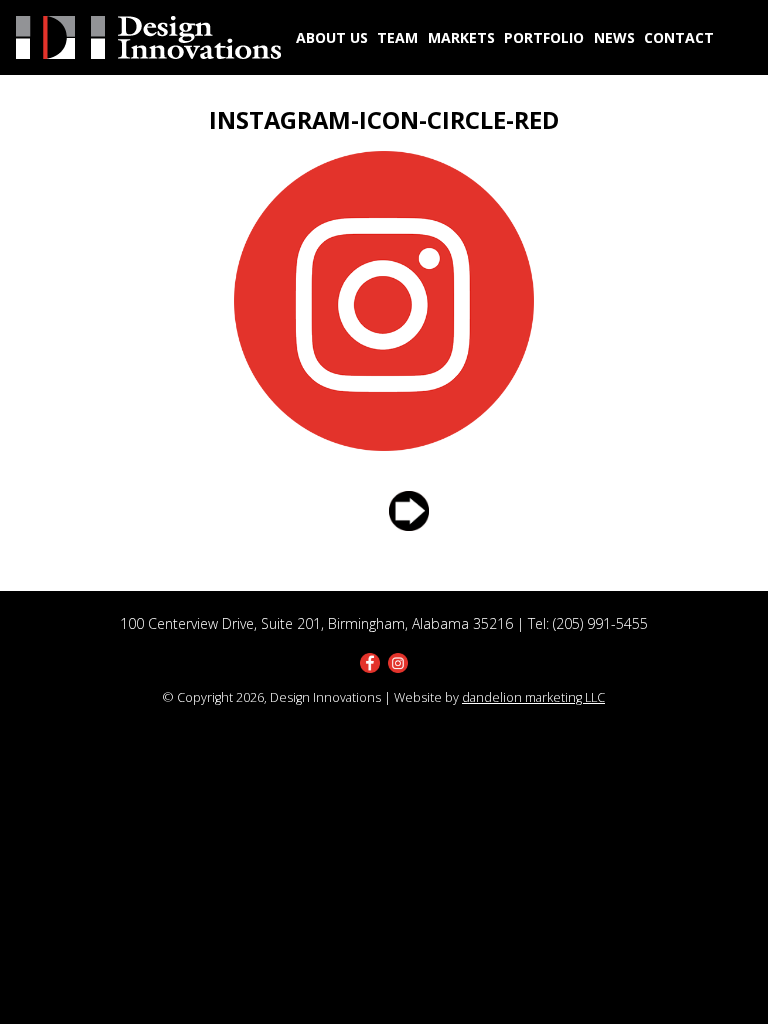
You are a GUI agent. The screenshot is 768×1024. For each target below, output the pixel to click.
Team (397, 37)
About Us (332, 37)
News (614, 37)
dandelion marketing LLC (533, 697)
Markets (461, 37)
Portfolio (544, 37)
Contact (679, 37)
